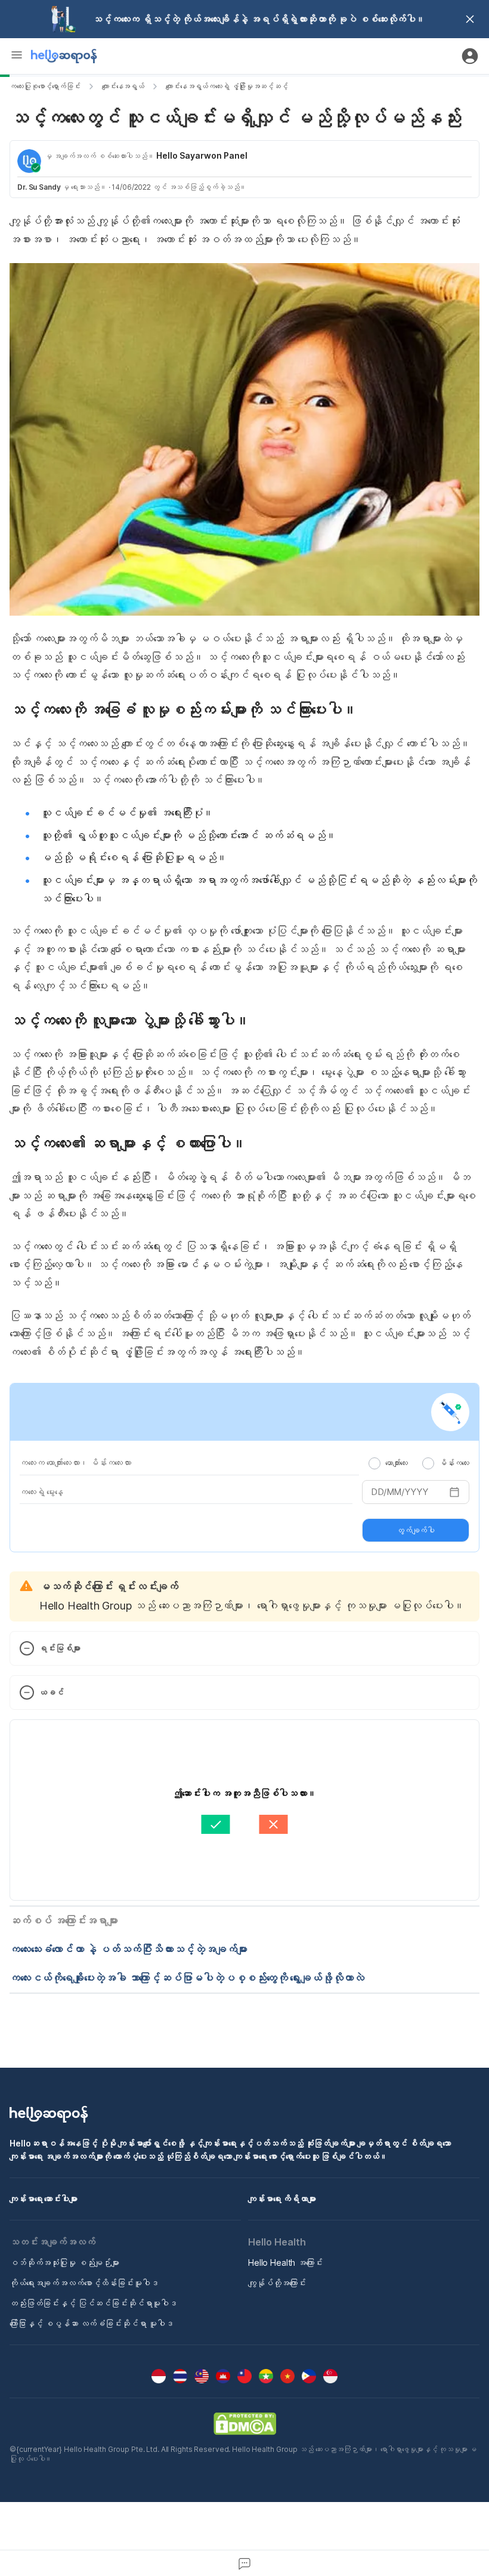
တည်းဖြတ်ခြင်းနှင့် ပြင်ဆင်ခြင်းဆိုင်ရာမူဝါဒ (93, 2303)
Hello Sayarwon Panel (202, 155)
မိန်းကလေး (454, 1463)
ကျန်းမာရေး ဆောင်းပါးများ (44, 2199)
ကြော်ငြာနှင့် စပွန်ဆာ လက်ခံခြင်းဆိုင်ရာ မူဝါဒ (92, 2323)
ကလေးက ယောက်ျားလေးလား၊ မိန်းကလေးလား (75, 1462)
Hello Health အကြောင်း (285, 2263)
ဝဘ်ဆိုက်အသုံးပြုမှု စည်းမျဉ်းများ (64, 2263)
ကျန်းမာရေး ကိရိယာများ (282, 2199)
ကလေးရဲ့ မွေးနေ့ (41, 1492)
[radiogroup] (419, 1463)
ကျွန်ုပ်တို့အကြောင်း (277, 2283)
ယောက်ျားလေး (397, 1463)
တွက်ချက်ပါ (416, 1530)
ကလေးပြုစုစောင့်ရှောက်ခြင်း (45, 86)
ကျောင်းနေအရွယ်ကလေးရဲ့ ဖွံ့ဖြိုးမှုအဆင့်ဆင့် (227, 86)
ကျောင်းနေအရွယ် (123, 86)
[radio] (375, 1463)
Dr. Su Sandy (39, 187)
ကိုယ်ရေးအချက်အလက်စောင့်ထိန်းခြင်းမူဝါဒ (84, 2283)
